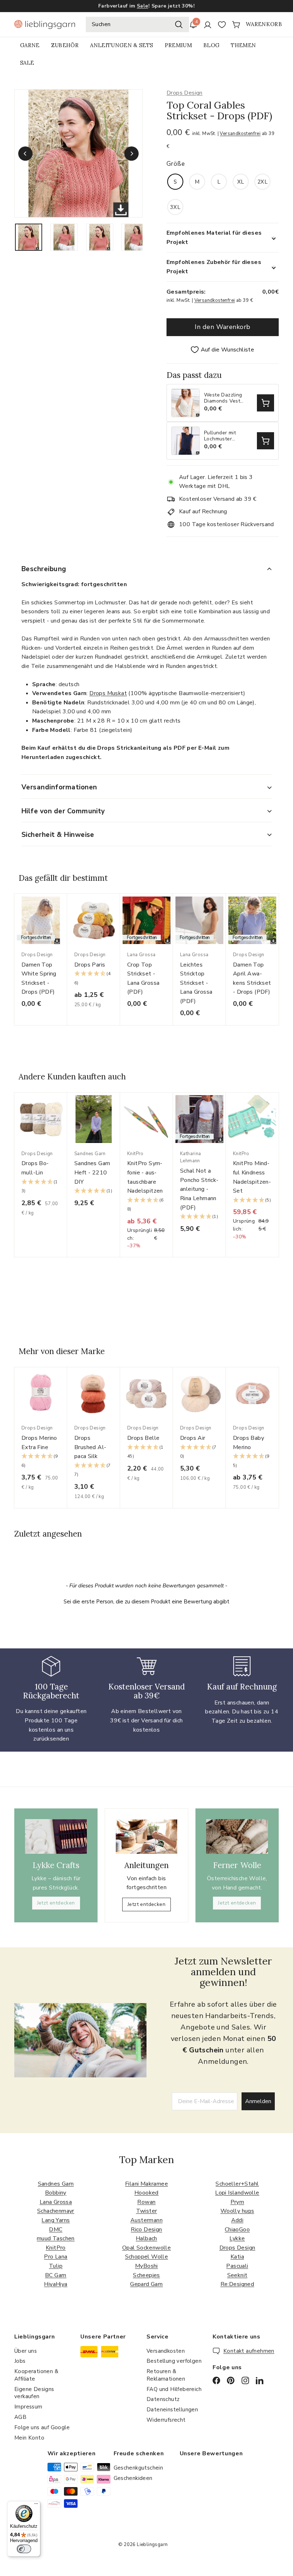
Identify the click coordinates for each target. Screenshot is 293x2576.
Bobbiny (56, 2193)
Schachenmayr (56, 2211)
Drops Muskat (108, 693)
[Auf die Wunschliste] (64, 913)
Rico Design (146, 2230)
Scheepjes (146, 2275)
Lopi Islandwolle (237, 2193)
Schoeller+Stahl (237, 2184)
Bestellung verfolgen (174, 2361)
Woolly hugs (237, 2211)
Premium (178, 45)
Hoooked (146, 2193)
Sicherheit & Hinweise (58, 835)
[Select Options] (265, 403)
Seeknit (237, 2275)
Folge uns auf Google (42, 2427)
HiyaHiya (56, 2284)
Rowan (146, 2202)
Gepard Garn (146, 2284)
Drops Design (185, 93)
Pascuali (237, 2266)
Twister (147, 2211)
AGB (20, 2417)
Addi (237, 2220)
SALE (27, 63)
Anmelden (258, 2101)
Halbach (146, 2238)
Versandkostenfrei (240, 134)
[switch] (24, 2549)
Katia (237, 2257)
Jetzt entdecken (56, 1903)
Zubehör (65, 45)
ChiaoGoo (237, 2230)
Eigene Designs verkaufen (34, 2393)
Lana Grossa (56, 2202)
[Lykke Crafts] (56, 1836)
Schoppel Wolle (147, 2257)
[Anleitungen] (146, 1837)
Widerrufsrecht (166, 2420)
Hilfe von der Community (63, 811)
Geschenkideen (133, 2478)
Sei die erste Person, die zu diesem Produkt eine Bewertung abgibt (146, 1602)
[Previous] (25, 154)
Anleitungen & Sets (121, 45)
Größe (176, 164)
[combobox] (137, 25)
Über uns (26, 2351)
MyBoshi (146, 2266)
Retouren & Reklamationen (166, 2375)
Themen (243, 45)
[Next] (131, 154)
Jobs (20, 2361)
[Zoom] (78, 153)
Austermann (146, 2220)
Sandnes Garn (56, 2184)
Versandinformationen (59, 787)
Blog (211, 45)
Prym (237, 2202)
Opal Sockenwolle (146, 2248)
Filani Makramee (146, 2184)
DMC (56, 2230)
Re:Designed (237, 2284)
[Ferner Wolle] (237, 1836)
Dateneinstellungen (172, 2410)
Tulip (56, 2266)
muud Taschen (56, 2238)
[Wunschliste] (222, 25)
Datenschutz (163, 2399)
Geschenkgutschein (138, 2468)
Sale (143, 6)
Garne (30, 45)
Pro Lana (56, 2257)
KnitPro (56, 2248)
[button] (94, 979)
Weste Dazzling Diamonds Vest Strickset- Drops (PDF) (224, 398)
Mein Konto (29, 2438)
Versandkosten (166, 2351)
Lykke (237, 2238)
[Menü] (36, 2505)
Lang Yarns (56, 2220)
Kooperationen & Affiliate (36, 2375)
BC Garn (56, 2275)
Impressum (28, 2407)
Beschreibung (44, 569)
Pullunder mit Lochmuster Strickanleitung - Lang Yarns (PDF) (225, 436)
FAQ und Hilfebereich (174, 2389)
